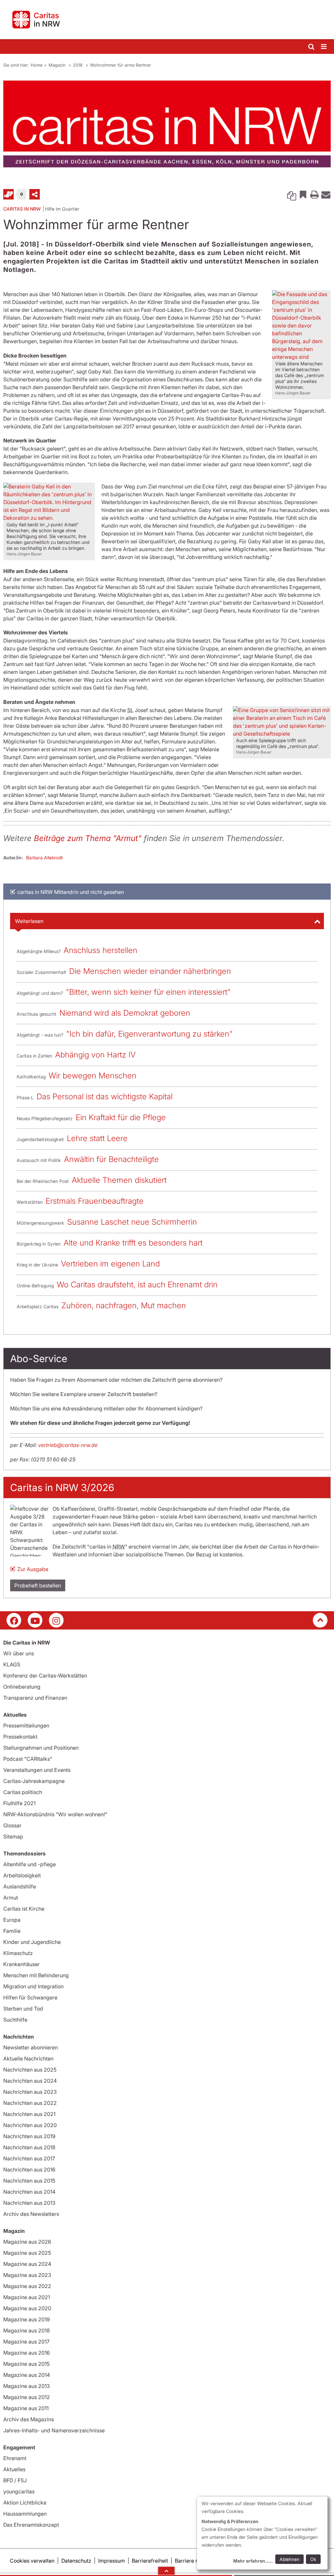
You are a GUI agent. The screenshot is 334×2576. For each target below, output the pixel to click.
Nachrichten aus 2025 (30, 2070)
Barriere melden (194, 2561)
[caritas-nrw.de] (167, 20)
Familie (12, 1931)
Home (37, 65)
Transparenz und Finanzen (35, 1698)
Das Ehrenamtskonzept (31, 2525)
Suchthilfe (15, 2020)
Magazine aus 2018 (27, 2330)
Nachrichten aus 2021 (29, 2114)
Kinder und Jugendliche (32, 1942)
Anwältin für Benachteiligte (111, 1159)
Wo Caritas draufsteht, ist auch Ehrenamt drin (137, 1285)
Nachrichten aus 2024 (30, 2081)
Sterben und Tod (23, 2009)
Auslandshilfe (20, 1886)
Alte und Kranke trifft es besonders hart (133, 1243)
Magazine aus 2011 (26, 2408)
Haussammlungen (25, 2514)
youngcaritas (19, 2491)
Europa (12, 1920)
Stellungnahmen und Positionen (41, 1748)
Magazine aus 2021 (27, 2297)
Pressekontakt (20, 1737)
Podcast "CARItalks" (28, 1759)
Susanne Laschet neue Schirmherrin (132, 1222)
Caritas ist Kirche (24, 1909)
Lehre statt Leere (97, 1138)
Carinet (8, 194)
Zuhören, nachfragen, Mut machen (124, 1305)
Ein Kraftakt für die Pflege (121, 1117)
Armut (11, 1898)
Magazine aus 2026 (27, 2242)
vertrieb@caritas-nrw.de (68, 1445)
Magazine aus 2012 (27, 2397)
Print (314, 194)
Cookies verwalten (32, 2561)
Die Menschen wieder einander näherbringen (150, 971)
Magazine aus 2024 (27, 2264)
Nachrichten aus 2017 (29, 2158)
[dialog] (262, 2533)
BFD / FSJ (15, 2480)
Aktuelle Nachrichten (28, 2059)
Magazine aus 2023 (27, 2275)
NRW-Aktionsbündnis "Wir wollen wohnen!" (55, 1814)
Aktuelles (14, 2469)
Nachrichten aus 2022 (30, 2103)
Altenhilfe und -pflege (30, 1864)
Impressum (112, 2561)
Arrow (166, 2571)
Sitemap (13, 1837)
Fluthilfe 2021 (19, 1803)
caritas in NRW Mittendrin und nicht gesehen (71, 892)
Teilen (35, 194)
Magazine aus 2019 (27, 2319)
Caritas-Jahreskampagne (34, 1781)
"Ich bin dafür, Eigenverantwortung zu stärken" (149, 1034)
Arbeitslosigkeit (22, 1875)
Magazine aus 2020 (27, 2308)
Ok (313, 2559)
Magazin (58, 65)
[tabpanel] (167, 124)
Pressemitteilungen (26, 1725)
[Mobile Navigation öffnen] (324, 47)
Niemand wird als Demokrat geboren (125, 1013)
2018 (78, 65)
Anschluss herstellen (100, 950)
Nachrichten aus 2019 (29, 2136)
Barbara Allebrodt (45, 858)
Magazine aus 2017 (26, 2342)
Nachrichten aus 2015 (29, 2181)
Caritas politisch (23, 1792)
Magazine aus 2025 (27, 2253)
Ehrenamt (15, 2458)
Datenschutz (76, 2561)
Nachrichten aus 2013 (29, 2203)
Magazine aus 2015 (26, 2364)
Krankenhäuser (22, 1964)
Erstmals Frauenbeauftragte (95, 1201)
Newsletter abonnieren (30, 2047)
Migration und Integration (33, 1986)
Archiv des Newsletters (31, 2214)
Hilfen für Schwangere (30, 1997)
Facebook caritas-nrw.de (14, 1620)
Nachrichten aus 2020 (30, 2125)
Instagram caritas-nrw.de (56, 1620)
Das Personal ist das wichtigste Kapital (105, 1097)
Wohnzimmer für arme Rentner (121, 65)
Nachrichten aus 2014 (29, 2192)
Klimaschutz (18, 1953)
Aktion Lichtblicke (25, 2503)
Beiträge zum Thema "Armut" (88, 838)
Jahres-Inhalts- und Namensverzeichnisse (54, 2430)
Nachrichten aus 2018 (29, 2147)
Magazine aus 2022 (27, 2286)
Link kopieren (292, 194)
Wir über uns (19, 1653)
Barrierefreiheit (150, 2561)
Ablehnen (289, 2559)
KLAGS (12, 1664)
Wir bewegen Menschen (92, 1076)
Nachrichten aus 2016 (29, 2170)
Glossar (12, 1825)
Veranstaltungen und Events (37, 1770)
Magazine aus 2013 (27, 2386)
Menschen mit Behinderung (36, 1975)
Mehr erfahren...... (253, 2561)
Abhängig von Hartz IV (95, 1055)
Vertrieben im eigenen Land (110, 1264)
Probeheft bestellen (38, 1585)
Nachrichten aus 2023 (30, 2092)
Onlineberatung (22, 1687)
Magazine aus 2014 (27, 2375)
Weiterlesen (29, 921)
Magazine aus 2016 (27, 2353)
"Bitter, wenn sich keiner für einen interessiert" (148, 992)
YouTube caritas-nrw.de (35, 1620)
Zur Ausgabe (33, 1569)
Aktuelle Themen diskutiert (119, 1180)
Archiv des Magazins (29, 2419)
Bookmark (303, 194)
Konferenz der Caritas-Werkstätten (45, 1676)
